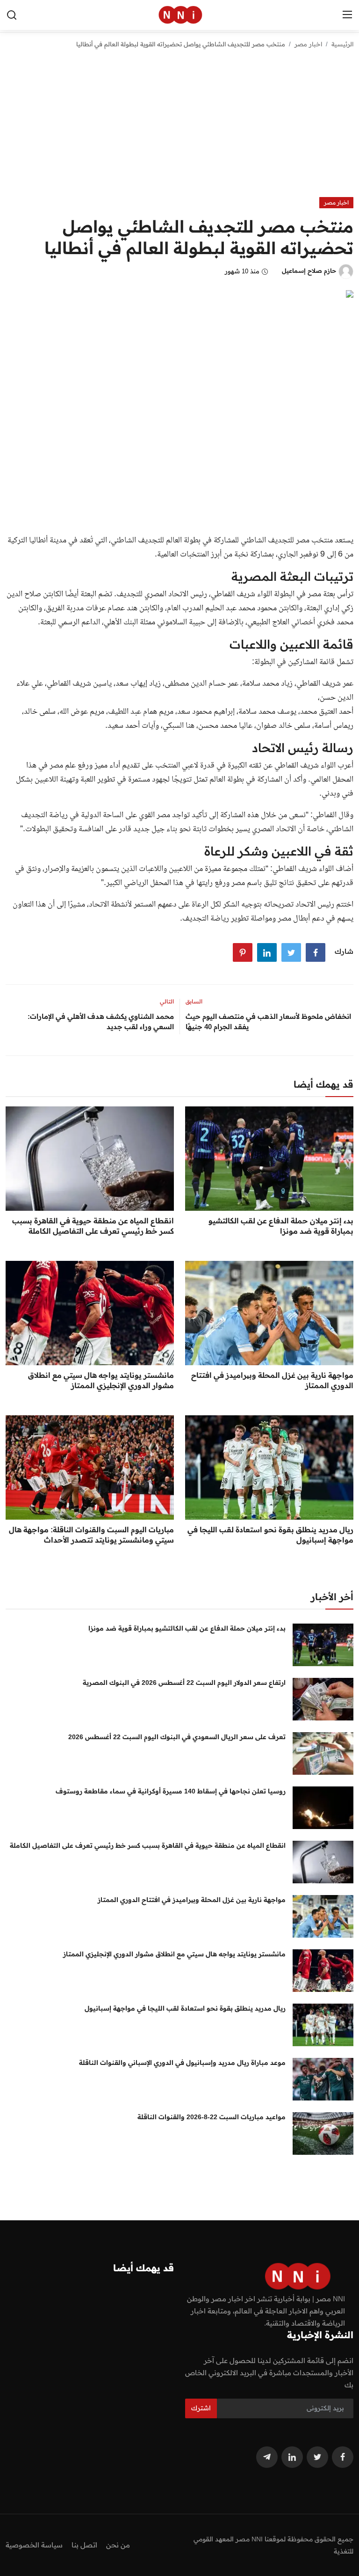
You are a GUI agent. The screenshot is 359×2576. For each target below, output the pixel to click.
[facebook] (343, 2457)
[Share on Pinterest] (243, 952)
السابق (194, 1001)
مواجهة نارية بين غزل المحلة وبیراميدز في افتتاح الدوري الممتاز (272, 1380)
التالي (167, 1001)
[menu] (347, 15)
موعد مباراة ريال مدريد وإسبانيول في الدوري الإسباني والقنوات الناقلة (182, 2063)
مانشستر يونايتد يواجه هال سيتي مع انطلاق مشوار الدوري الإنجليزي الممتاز (101, 1380)
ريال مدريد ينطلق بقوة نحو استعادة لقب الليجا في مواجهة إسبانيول (270, 1535)
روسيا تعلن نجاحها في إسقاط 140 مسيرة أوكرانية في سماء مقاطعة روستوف (171, 1791)
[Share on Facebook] (316, 952)
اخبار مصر (308, 44)
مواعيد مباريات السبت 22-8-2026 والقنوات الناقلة (212, 2117)
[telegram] (267, 2457)
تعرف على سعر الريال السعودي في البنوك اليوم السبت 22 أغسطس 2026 (177, 1737)
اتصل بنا (84, 2545)
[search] (12, 15)
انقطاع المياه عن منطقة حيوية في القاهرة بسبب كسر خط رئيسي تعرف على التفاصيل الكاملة (93, 1226)
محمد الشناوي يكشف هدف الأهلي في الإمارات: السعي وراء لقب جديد (101, 1021)
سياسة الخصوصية (34, 2545)
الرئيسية (342, 44)
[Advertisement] (179, 127)
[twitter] (317, 2457)
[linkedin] (292, 2457)
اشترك (201, 2408)
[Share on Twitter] (291, 952)
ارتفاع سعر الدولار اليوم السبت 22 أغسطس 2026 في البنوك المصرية (184, 1683)
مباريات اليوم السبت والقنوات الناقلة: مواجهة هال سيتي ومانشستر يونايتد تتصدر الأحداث (91, 1535)
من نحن (118, 2545)
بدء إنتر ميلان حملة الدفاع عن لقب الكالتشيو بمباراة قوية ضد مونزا (281, 1226)
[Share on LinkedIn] (267, 952)
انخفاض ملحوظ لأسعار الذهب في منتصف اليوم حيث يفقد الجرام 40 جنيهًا (268, 1021)
